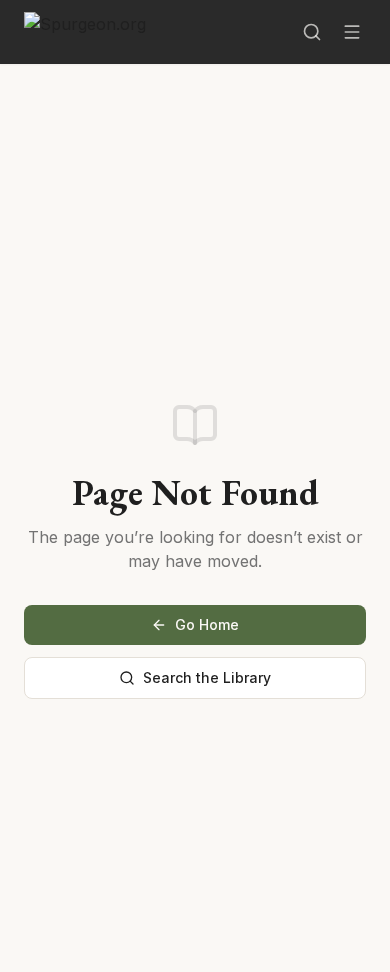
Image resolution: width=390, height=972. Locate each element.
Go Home (207, 624)
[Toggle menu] (352, 32)
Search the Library (207, 677)
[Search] (312, 32)
